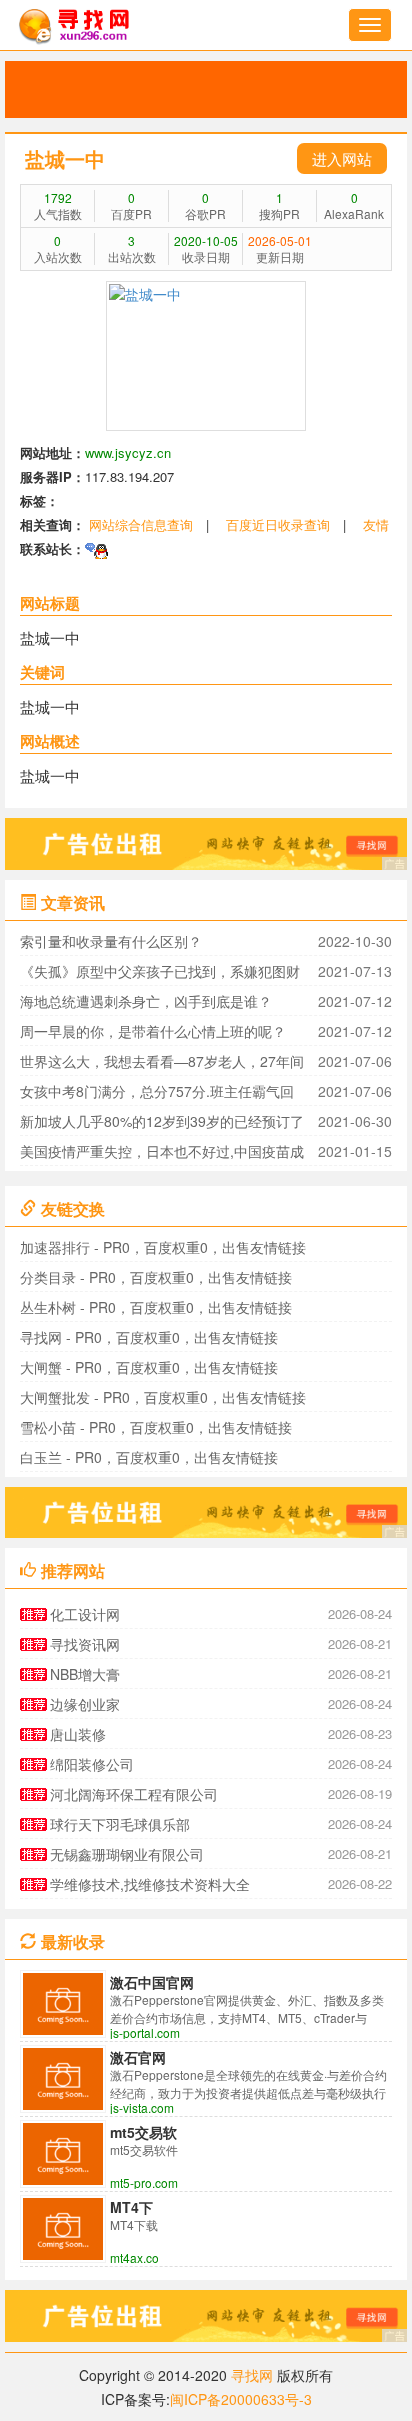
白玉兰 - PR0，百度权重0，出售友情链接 (149, 1457)
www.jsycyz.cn (128, 452)
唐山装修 (78, 1734)
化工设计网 (85, 1614)
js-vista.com (142, 2108)
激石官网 (138, 2057)
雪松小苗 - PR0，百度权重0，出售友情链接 (156, 1427)
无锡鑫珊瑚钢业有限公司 (127, 1854)
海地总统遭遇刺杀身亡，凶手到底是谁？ (146, 1001)
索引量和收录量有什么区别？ (111, 941)
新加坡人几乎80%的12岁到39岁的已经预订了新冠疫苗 (162, 1123)
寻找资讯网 (85, 1644)
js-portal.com (145, 2033)
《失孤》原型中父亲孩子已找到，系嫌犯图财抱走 (160, 973)
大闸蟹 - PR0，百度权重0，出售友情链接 (149, 1367)
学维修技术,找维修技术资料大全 (150, 1884)
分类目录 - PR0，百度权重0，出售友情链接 (156, 1277)
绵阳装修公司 (92, 1764)
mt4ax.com (134, 2258)
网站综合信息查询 (141, 524)
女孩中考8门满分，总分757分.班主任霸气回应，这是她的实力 (157, 1093)
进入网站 (342, 158)
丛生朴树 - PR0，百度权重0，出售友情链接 (156, 1307)
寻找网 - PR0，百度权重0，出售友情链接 (149, 1337)
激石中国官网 (152, 1982)
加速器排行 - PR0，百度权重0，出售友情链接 (163, 1247)
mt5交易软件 (143, 2132)
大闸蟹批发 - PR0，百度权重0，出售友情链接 (163, 1397)
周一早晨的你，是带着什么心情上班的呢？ (153, 1031)
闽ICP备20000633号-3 (241, 2399)
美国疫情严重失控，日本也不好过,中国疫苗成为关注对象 (162, 1153)
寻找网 (252, 2375)
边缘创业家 (85, 1704)
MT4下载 (131, 2207)
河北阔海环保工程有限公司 (134, 1794)
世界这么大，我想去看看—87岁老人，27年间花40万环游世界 (162, 1063)
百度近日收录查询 (278, 524)
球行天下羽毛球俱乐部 (120, 1824)
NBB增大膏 (85, 1674)
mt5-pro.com (144, 2183)
